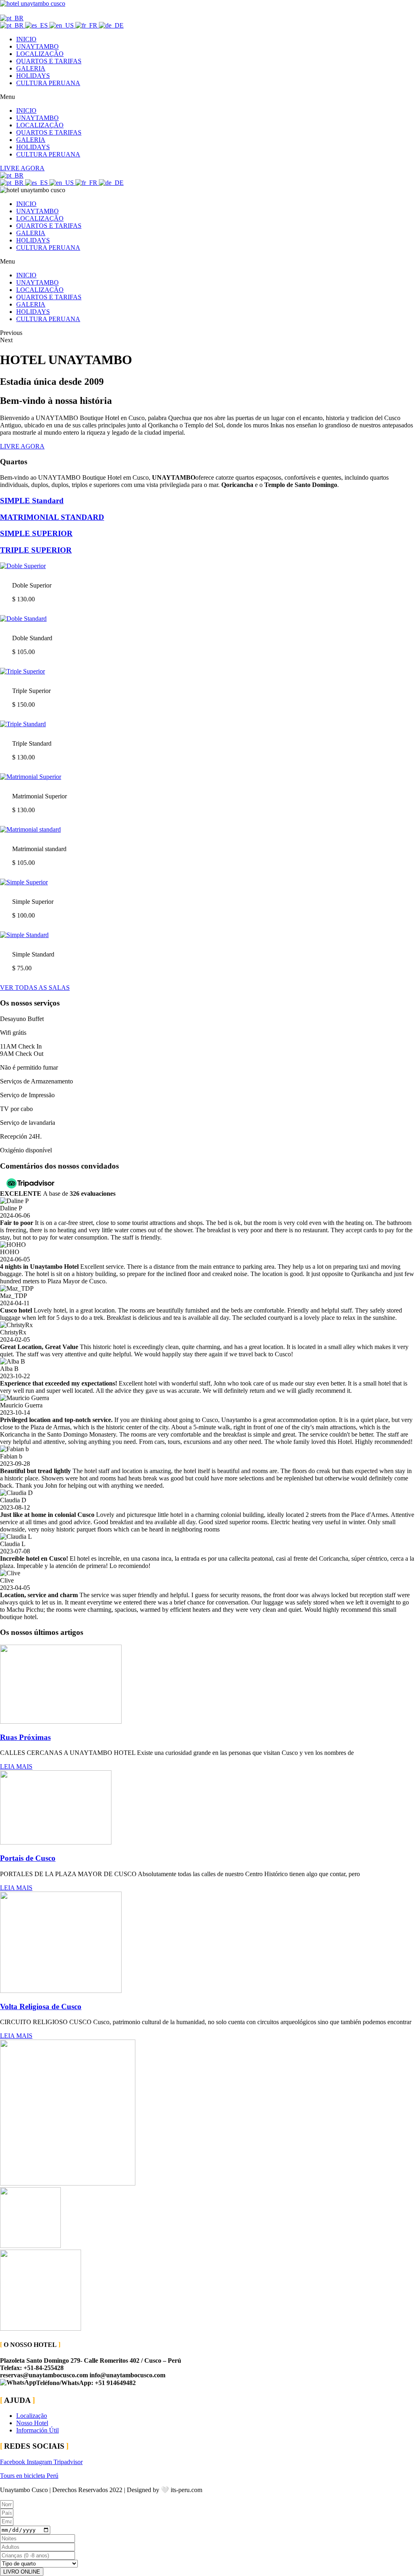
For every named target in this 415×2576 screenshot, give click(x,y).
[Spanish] (37, 25)
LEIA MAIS (16, 1766)
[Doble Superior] (23, 566)
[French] (87, 25)
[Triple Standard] (23, 724)
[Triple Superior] (22, 671)
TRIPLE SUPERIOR (36, 550)
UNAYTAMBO (37, 46)
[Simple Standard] (24, 935)
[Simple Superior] (24, 882)
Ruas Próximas (25, 1737)
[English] (62, 25)
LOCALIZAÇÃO (40, 54)
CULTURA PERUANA (48, 83)
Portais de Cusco (28, 1858)
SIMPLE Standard (32, 501)
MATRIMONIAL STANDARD (52, 517)
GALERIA (31, 68)
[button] (207, 97)
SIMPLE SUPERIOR (36, 533)
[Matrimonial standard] (30, 829)
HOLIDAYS (33, 76)
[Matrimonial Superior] (31, 777)
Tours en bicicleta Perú (29, 2476)
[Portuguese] (12, 18)
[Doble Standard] (23, 619)
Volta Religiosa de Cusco (41, 2007)
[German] (111, 25)
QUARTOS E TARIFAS (49, 61)
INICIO (26, 39)
